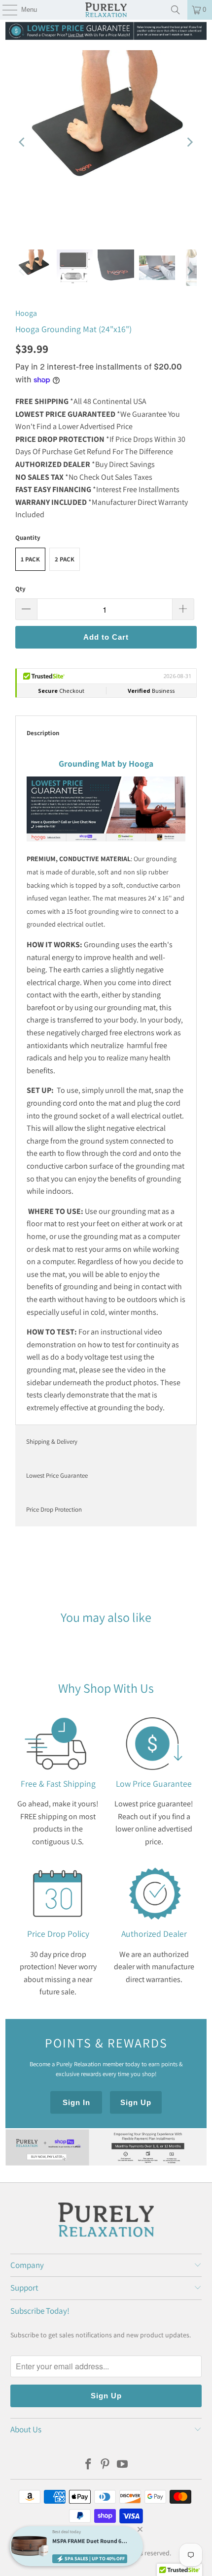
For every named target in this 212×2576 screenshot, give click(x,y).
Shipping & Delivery (52, 1442)
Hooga (26, 313)
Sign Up (136, 2102)
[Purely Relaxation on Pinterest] (106, 2465)
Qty (20, 589)
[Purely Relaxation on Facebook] (88, 2465)
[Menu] (5, 10)
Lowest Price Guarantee (57, 1475)
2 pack (65, 559)
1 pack (30, 559)
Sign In (76, 2102)
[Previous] (23, 143)
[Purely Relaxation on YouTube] (123, 2465)
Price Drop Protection (54, 1509)
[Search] (176, 10)
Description (43, 733)
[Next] (189, 143)
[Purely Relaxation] (106, 10)
